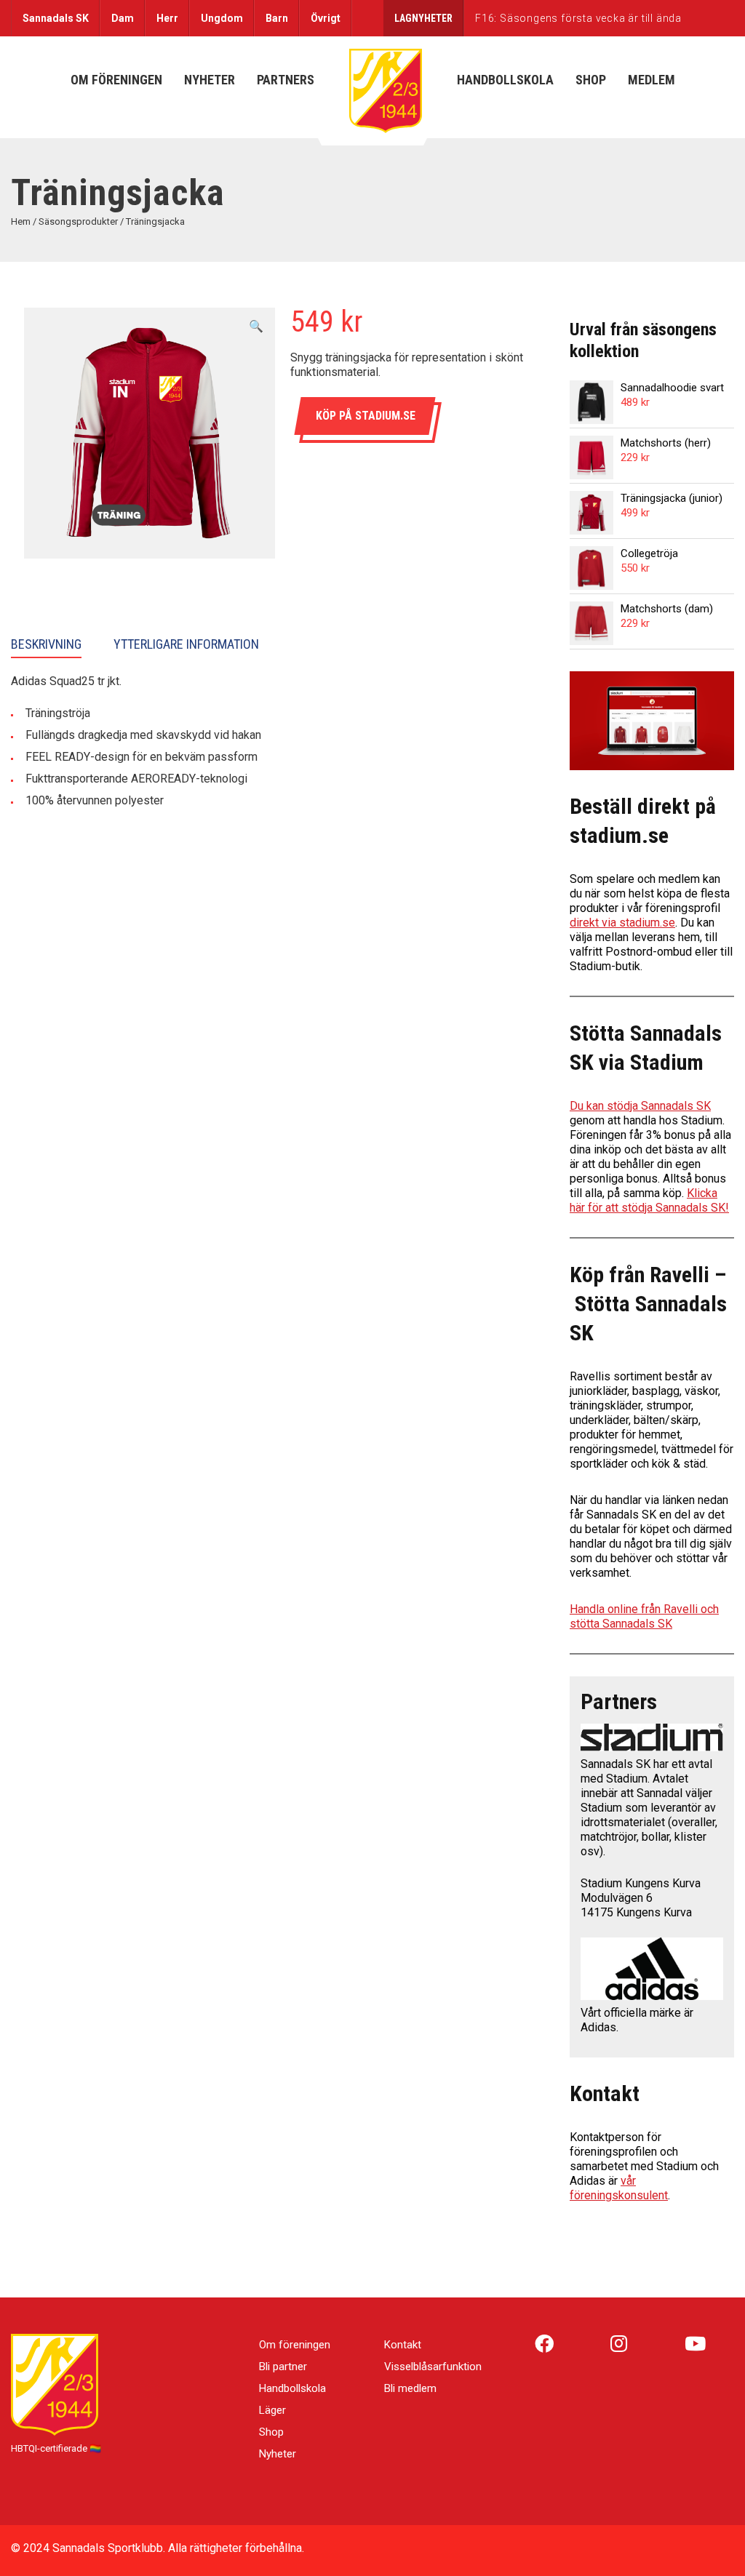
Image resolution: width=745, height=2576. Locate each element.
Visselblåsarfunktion (433, 2367)
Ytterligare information (186, 644)
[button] (256, 327)
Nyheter (278, 2454)
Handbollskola (292, 2388)
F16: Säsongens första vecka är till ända (578, 18)
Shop (271, 2432)
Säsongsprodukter (78, 221)
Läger (272, 2410)
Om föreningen (295, 2345)
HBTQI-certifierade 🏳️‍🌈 (56, 2448)
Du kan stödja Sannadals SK (640, 1106)
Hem (21, 221)
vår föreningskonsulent (619, 2188)
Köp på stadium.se (366, 416)
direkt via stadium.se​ (622, 923)
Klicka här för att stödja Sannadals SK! (649, 1200)
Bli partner (283, 2367)
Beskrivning (46, 644)
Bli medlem (410, 2388)
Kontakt (403, 2345)
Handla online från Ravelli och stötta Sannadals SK (644, 1616)
